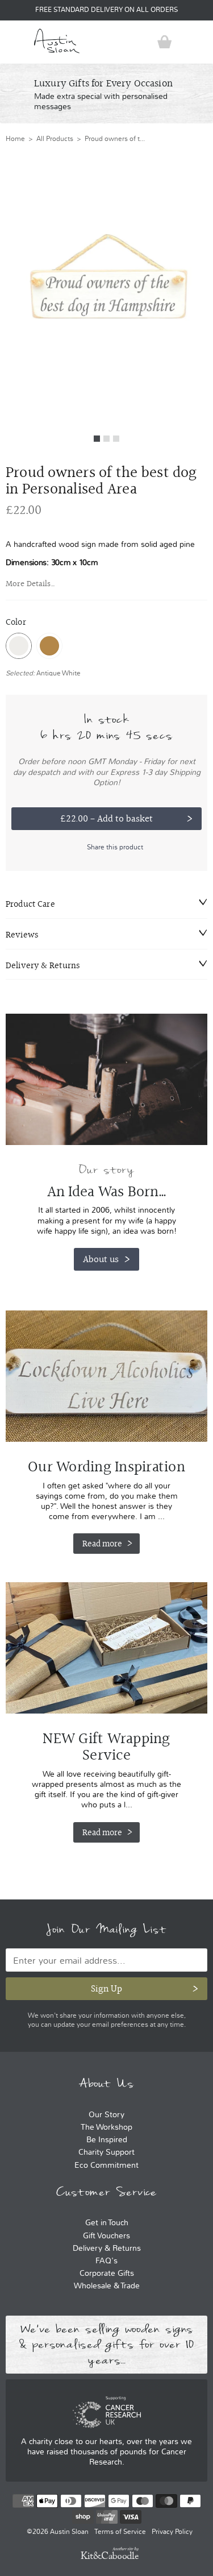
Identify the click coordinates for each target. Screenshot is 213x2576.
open (14, 42)
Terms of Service (120, 2532)
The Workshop (106, 2127)
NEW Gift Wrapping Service (106, 1648)
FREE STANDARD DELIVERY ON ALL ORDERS (106, 10)
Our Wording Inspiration (106, 1376)
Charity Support (106, 2152)
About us (101, 1259)
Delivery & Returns (107, 2248)
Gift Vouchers (106, 2236)
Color (16, 622)
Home (15, 139)
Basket (165, 42)
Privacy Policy (172, 2532)
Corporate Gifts (107, 2273)
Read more (102, 1544)
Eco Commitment (106, 2165)
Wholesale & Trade (107, 2286)
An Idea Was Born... (107, 1192)
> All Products (49, 139)
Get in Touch (107, 2223)
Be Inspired (107, 2140)
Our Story (106, 2115)
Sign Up (106, 1988)
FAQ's (106, 2261)
